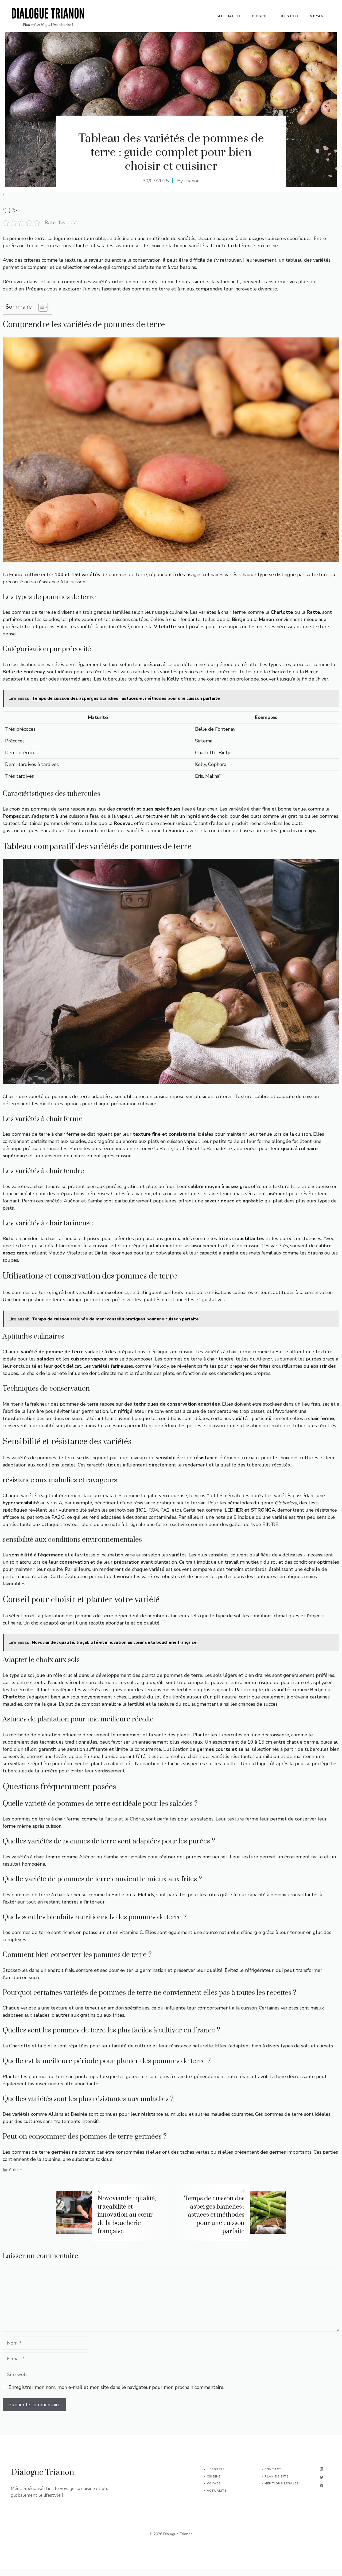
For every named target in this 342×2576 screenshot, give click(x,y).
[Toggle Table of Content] (40, 307)
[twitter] (322, 2477)
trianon (192, 181)
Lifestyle (289, 16)
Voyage (318, 16)
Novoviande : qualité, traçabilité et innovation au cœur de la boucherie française (127, 2215)
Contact (273, 2469)
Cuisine (260, 16)
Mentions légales (282, 2483)
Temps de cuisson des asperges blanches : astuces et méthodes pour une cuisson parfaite (214, 2215)
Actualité (230, 16)
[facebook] (322, 2486)
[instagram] (322, 2469)
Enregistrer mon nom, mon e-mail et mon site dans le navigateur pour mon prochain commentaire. (116, 2387)
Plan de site (277, 2477)
